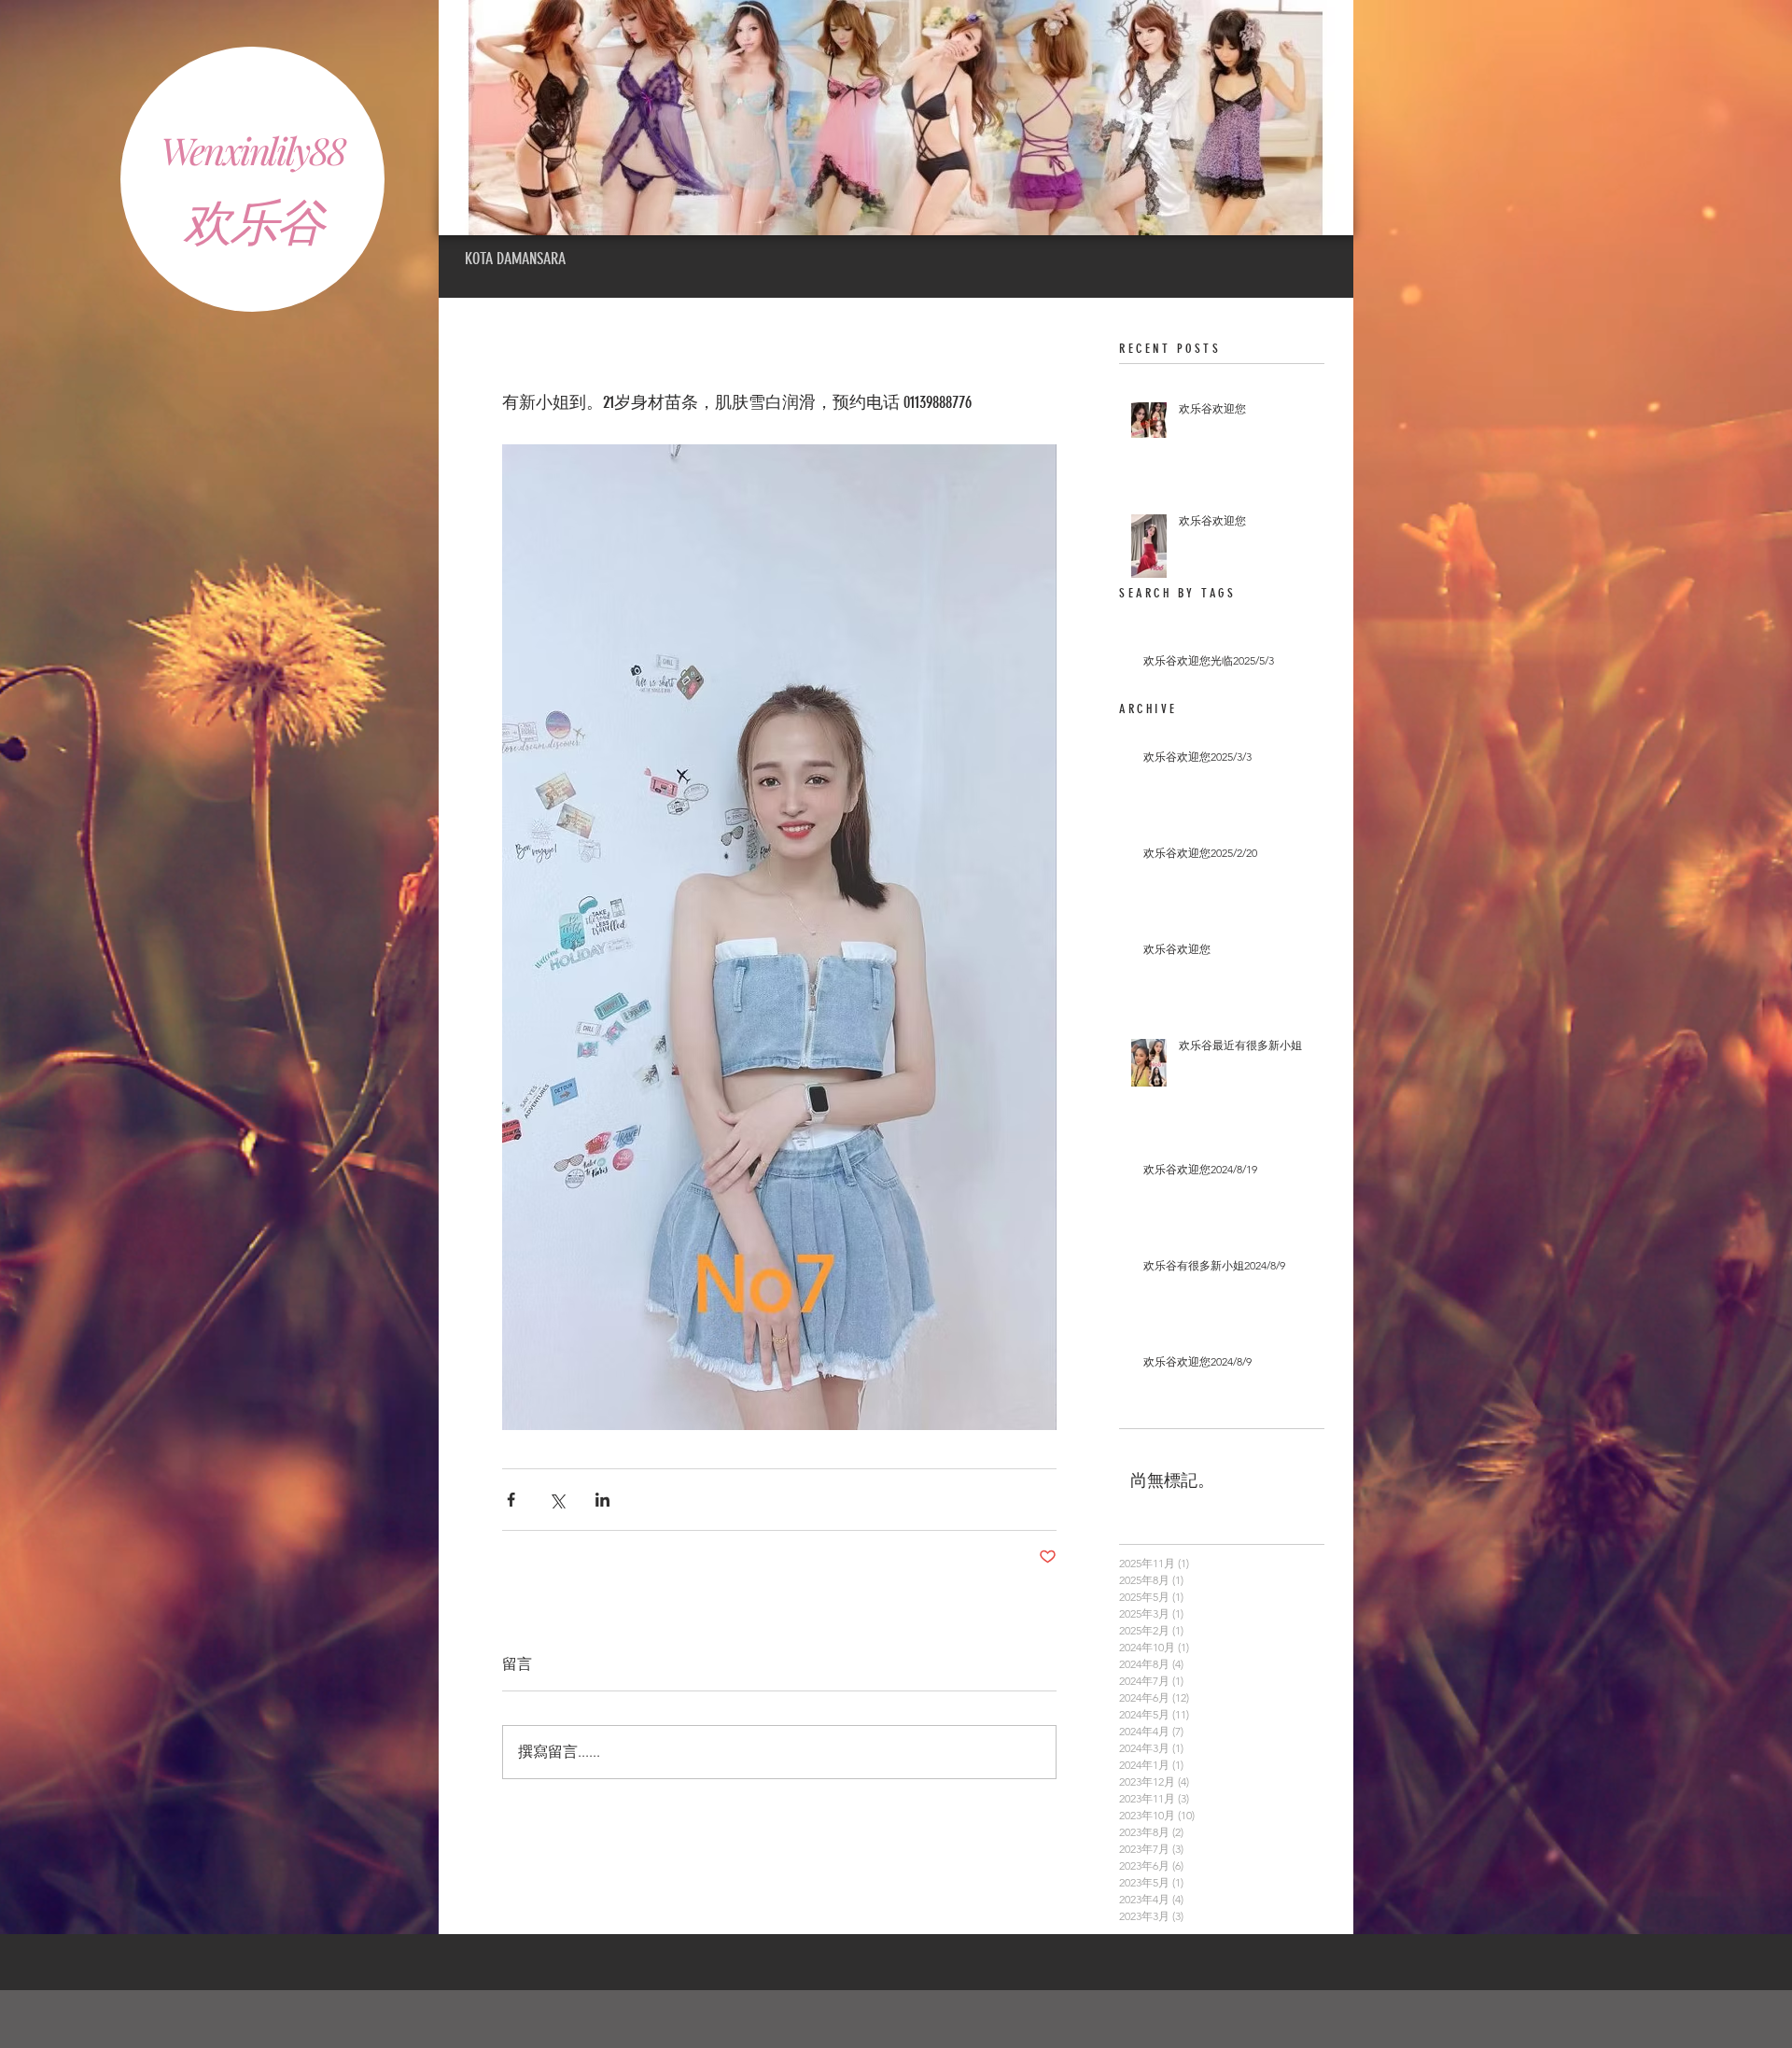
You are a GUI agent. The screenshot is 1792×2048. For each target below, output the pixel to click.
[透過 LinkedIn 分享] (602, 1500)
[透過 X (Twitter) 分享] (557, 1500)
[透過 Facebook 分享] (511, 1500)
